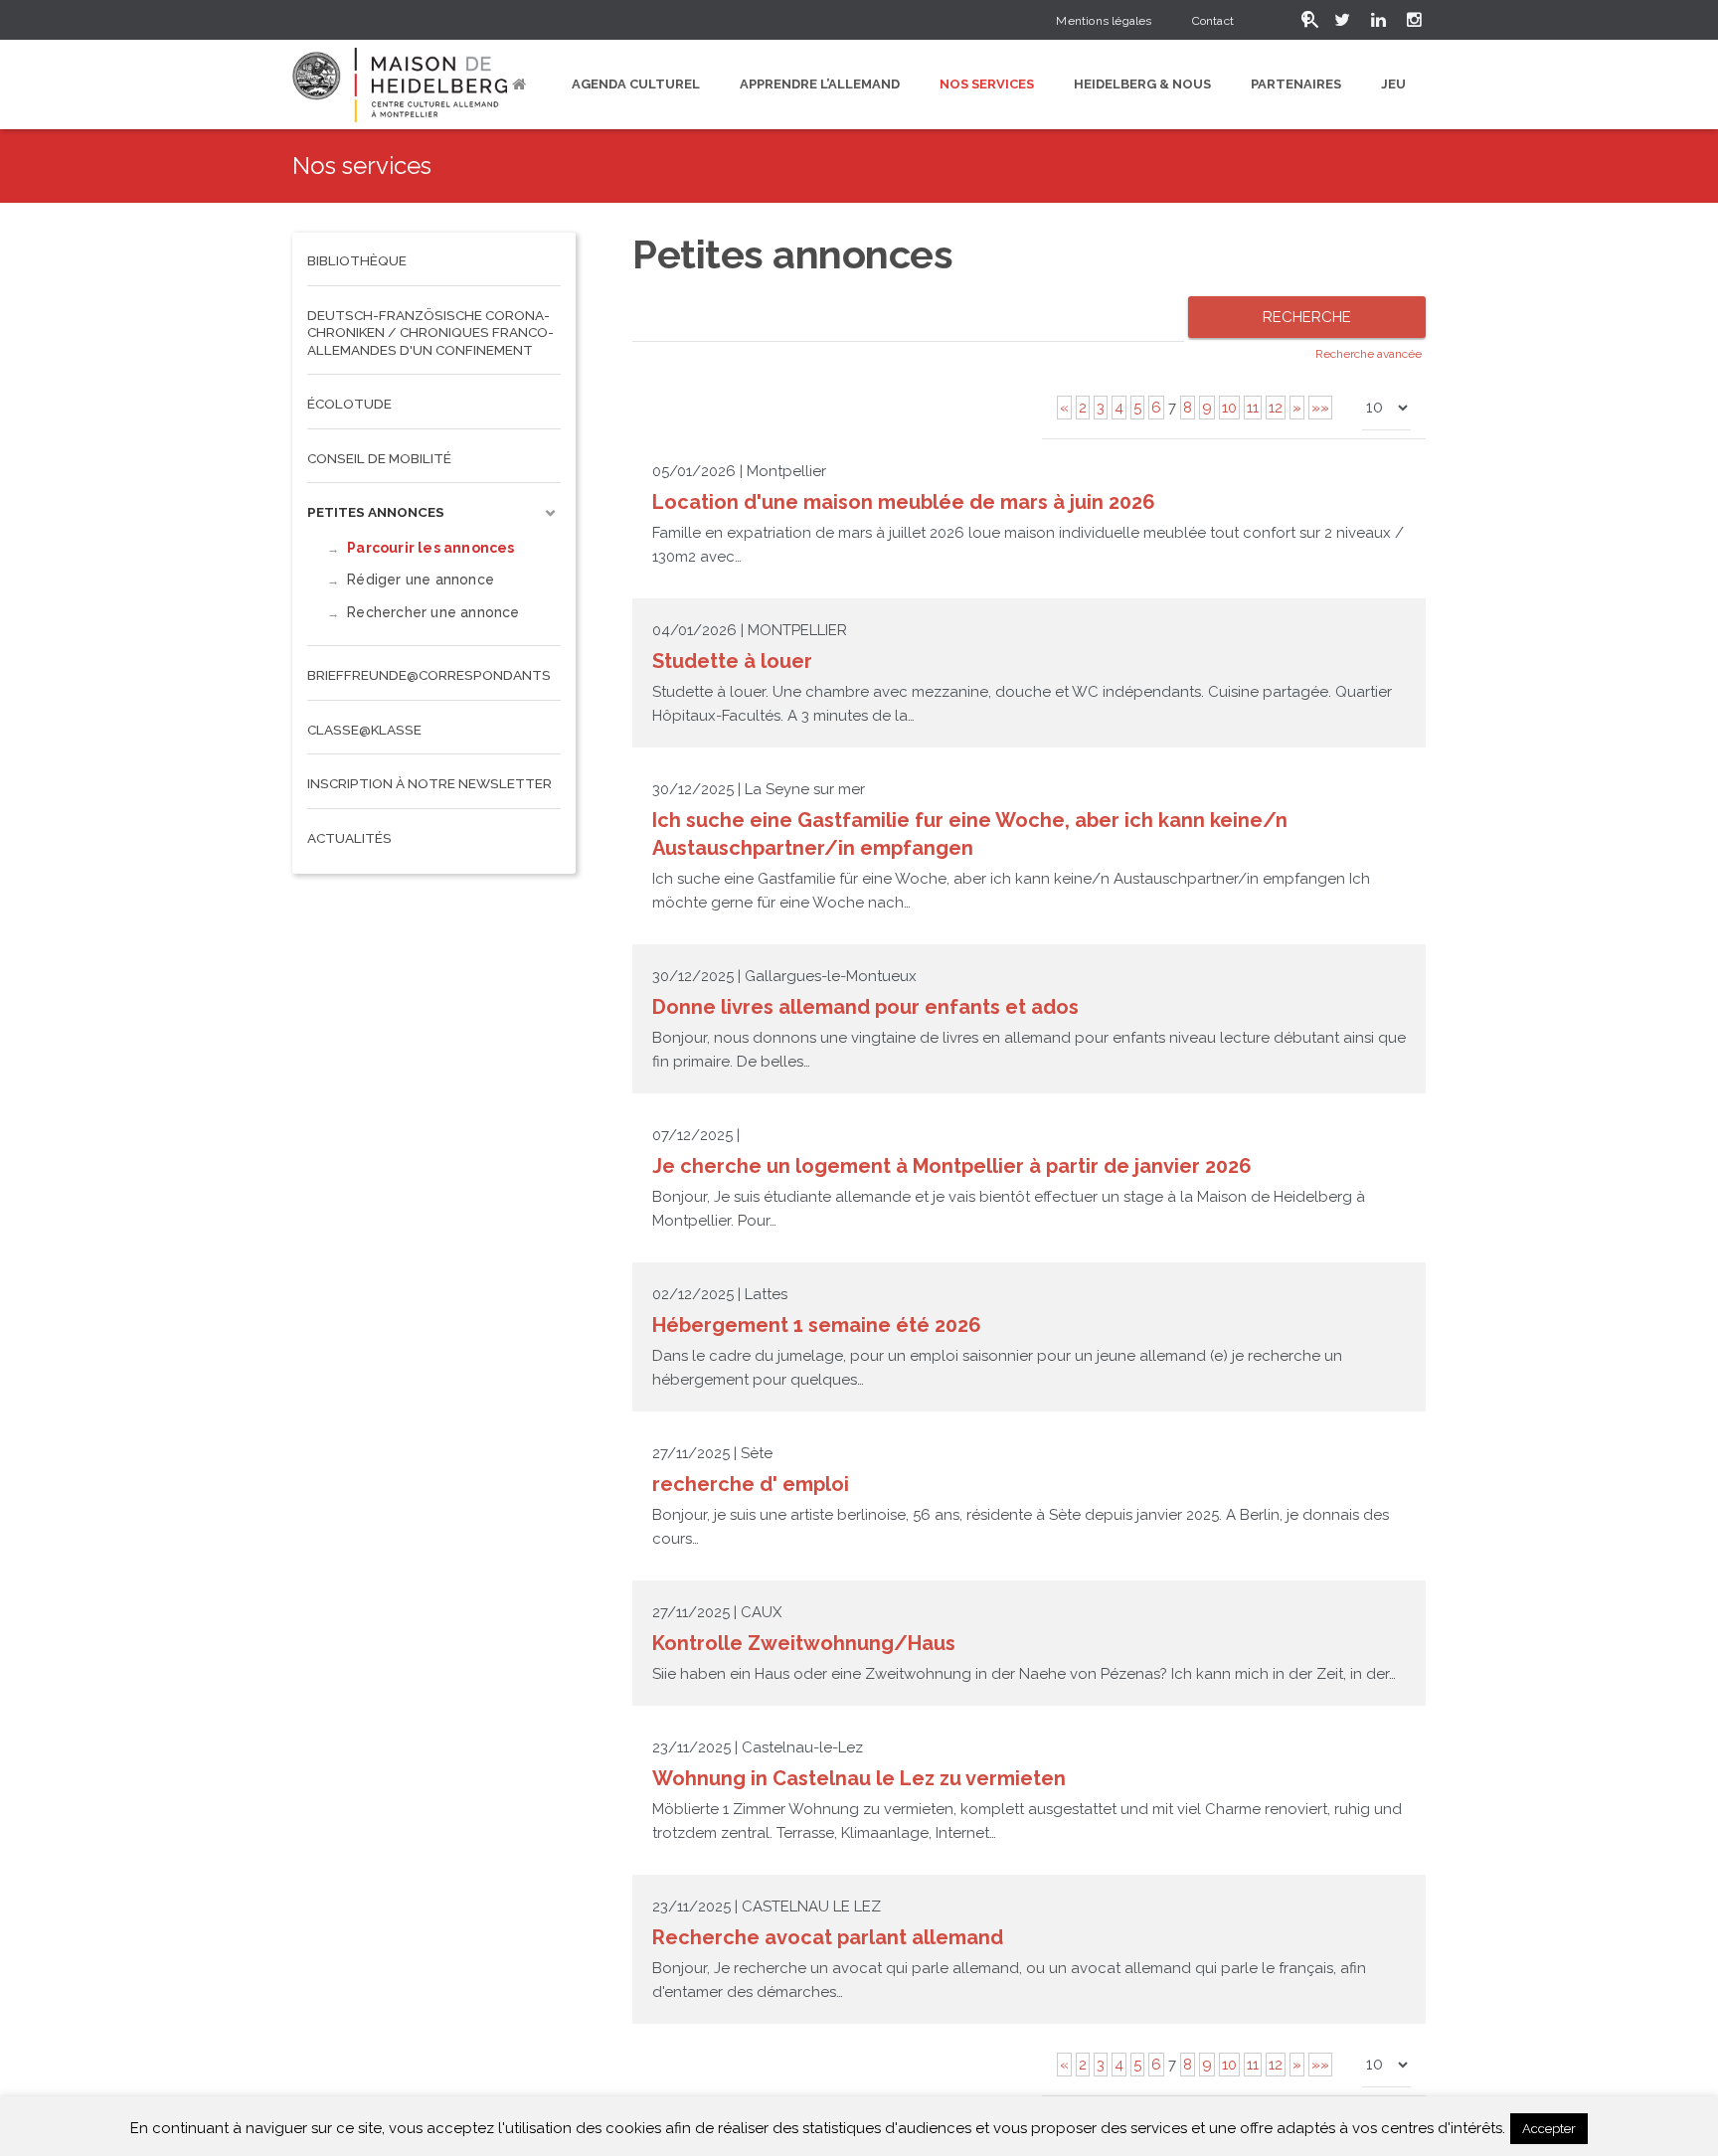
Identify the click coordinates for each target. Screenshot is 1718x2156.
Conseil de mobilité (379, 458)
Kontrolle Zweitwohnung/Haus (804, 1643)
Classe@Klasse (364, 730)
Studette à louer (732, 661)
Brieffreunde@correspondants (429, 675)
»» (1320, 408)
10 (1229, 408)
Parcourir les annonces (430, 548)
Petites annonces (376, 512)
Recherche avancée (1369, 354)
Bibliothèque (357, 260)
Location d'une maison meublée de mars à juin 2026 (904, 502)
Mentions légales (1104, 21)
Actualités (349, 838)
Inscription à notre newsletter (429, 783)
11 (1253, 408)
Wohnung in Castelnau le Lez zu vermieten (859, 1778)
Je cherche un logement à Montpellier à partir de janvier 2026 (952, 1166)
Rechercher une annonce (433, 612)
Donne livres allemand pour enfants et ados (865, 1007)
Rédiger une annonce (421, 580)
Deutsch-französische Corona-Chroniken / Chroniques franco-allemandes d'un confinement (430, 332)
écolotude (349, 404)
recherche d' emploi (751, 1484)
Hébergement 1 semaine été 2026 (817, 1325)
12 (1276, 408)
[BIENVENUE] (522, 84)
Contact (1213, 21)
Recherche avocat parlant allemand (828, 1937)
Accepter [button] (1549, 2129)
